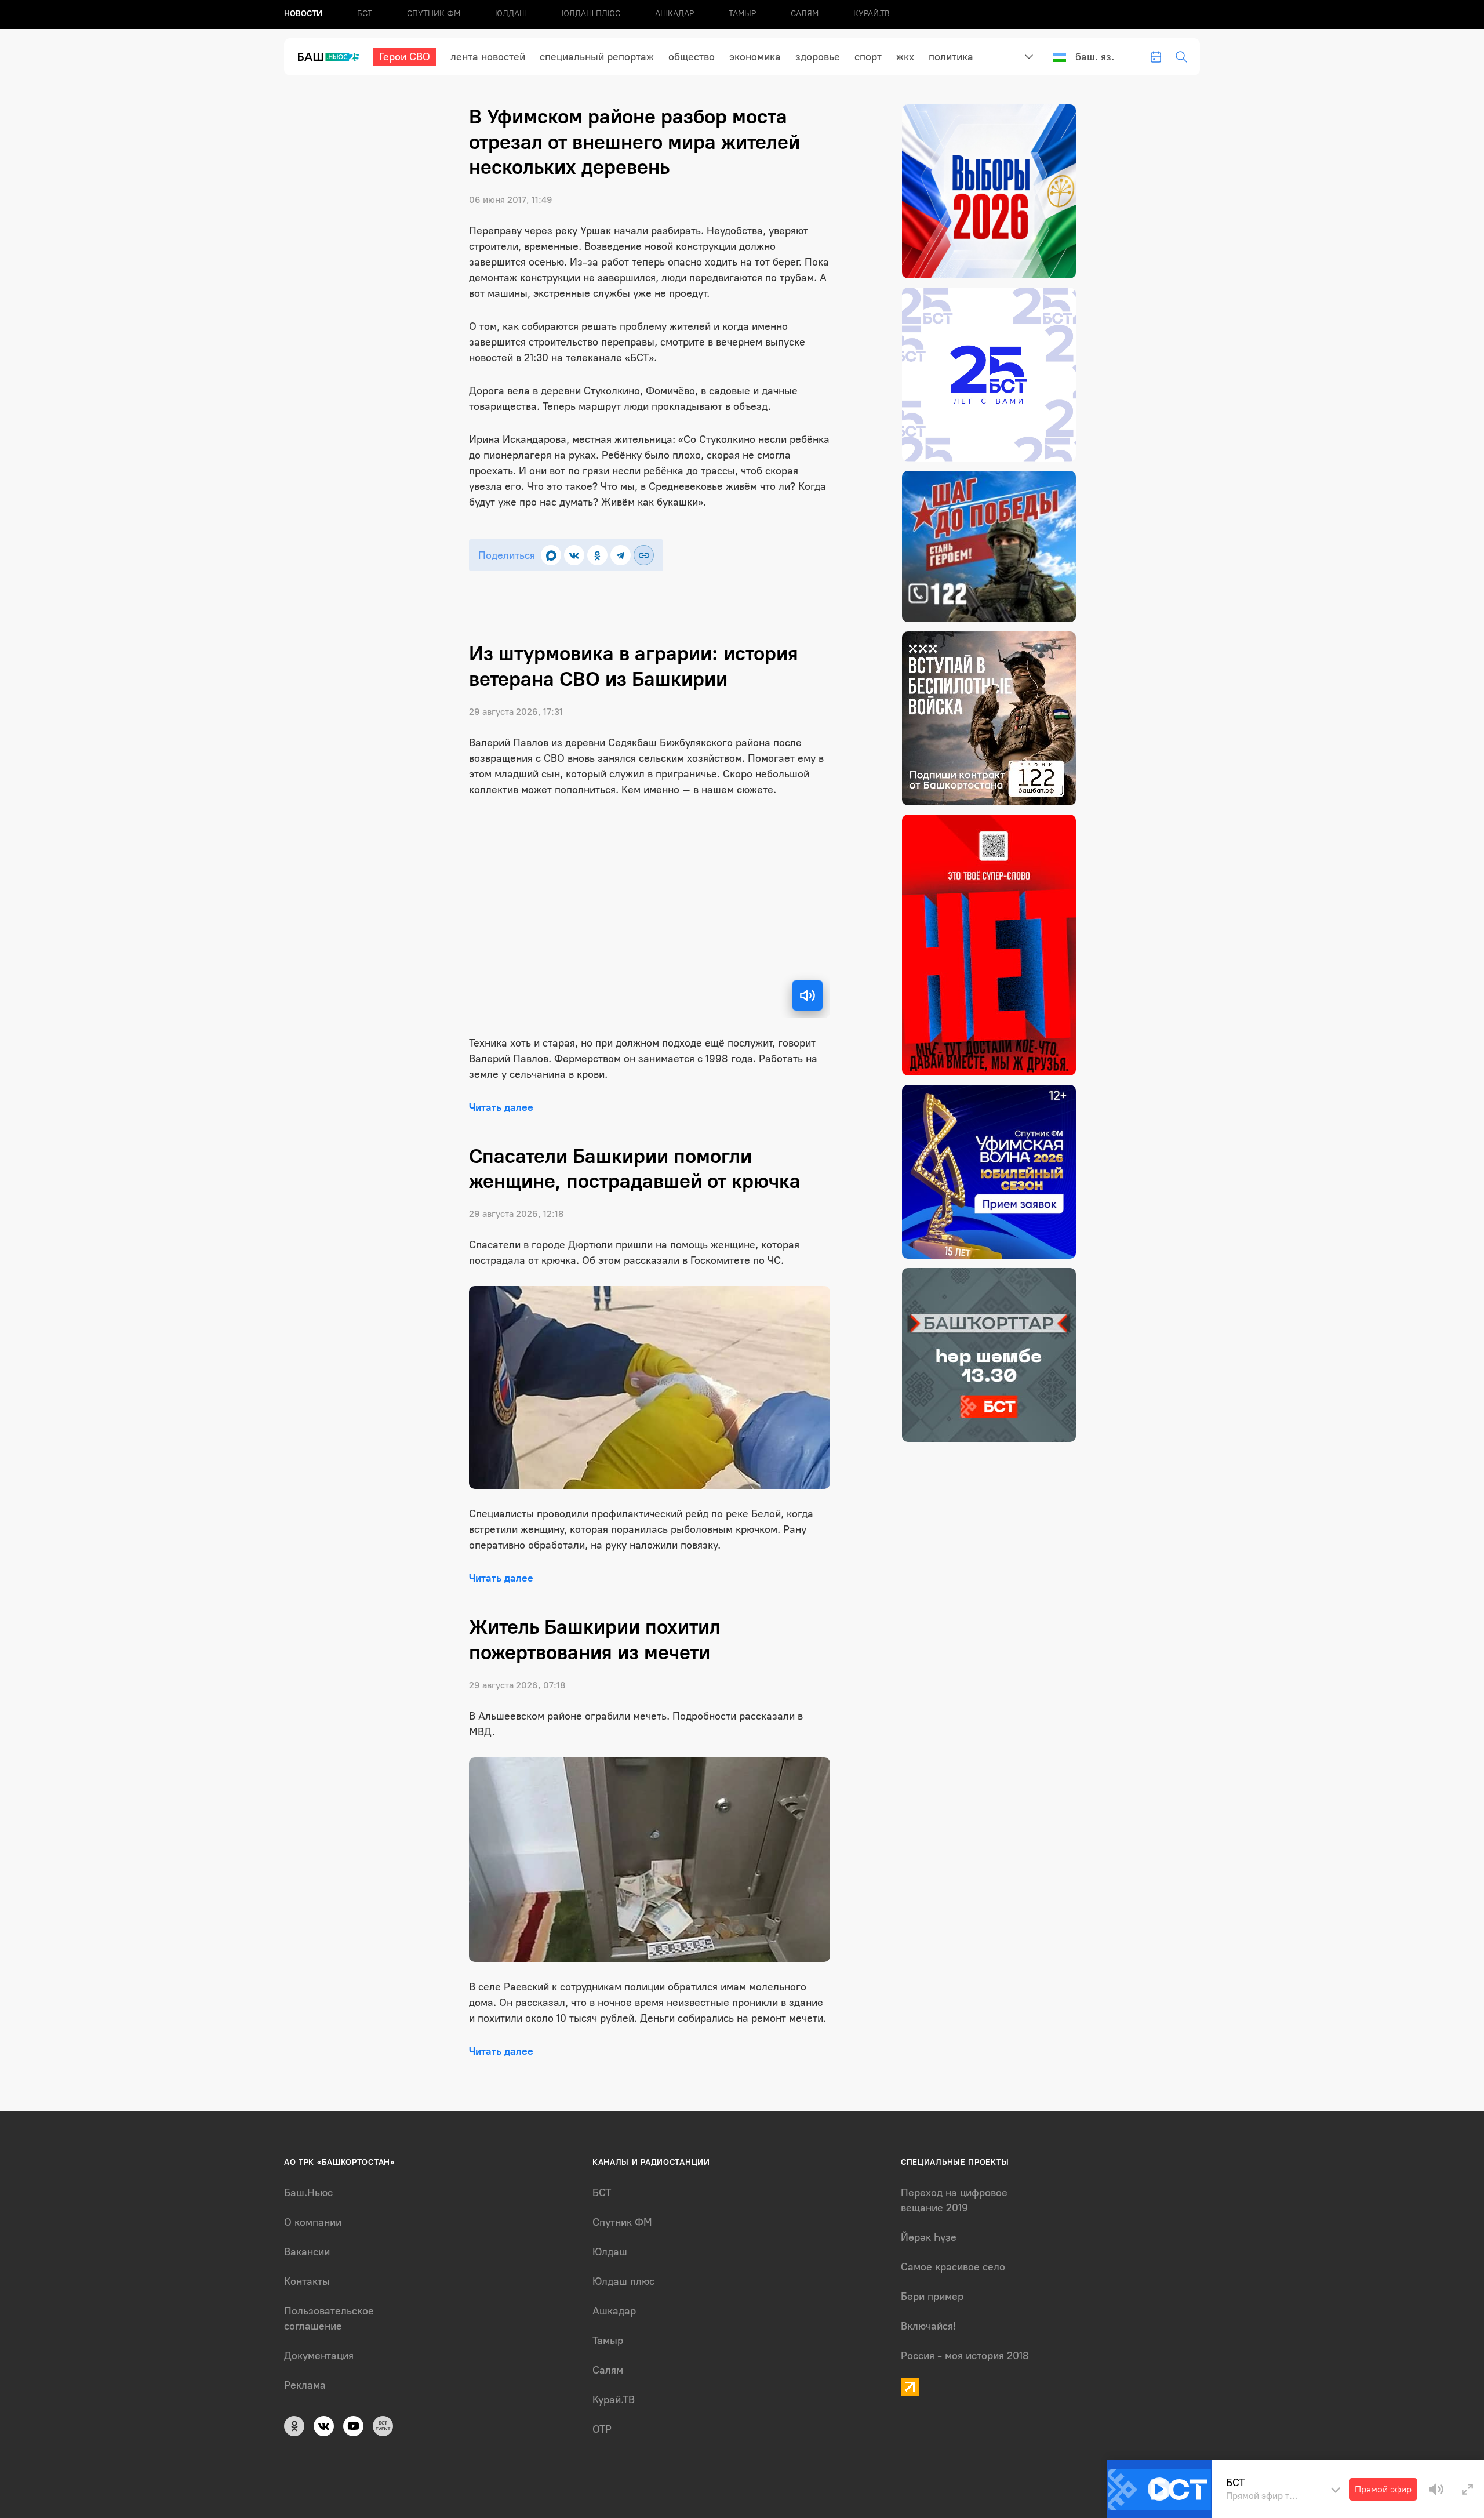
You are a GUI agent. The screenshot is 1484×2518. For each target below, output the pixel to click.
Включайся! (928, 2326)
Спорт (868, 57)
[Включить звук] (808, 995)
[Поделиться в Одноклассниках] (597, 555)
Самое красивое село (953, 2267)
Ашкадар (674, 14)
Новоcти (303, 14)
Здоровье (818, 57)
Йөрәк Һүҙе (929, 2237)
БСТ (365, 14)
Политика (951, 57)
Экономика (755, 57)
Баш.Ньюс (308, 2193)
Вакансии (307, 2252)
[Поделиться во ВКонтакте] (574, 555)
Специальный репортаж (597, 57)
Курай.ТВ (872, 14)
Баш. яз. (1095, 57)
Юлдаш (511, 14)
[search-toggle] (1181, 57)
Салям (805, 14)
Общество (692, 57)
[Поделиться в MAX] (551, 555)
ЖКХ (905, 57)
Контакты (307, 2281)
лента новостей (488, 57)
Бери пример (932, 2297)
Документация (319, 2356)
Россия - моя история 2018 (965, 2356)
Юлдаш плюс (591, 14)
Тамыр (742, 14)
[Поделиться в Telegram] (621, 555)
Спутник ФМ (434, 14)
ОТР (602, 2429)
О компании (313, 2222)
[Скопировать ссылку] (644, 555)
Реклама (305, 2385)
